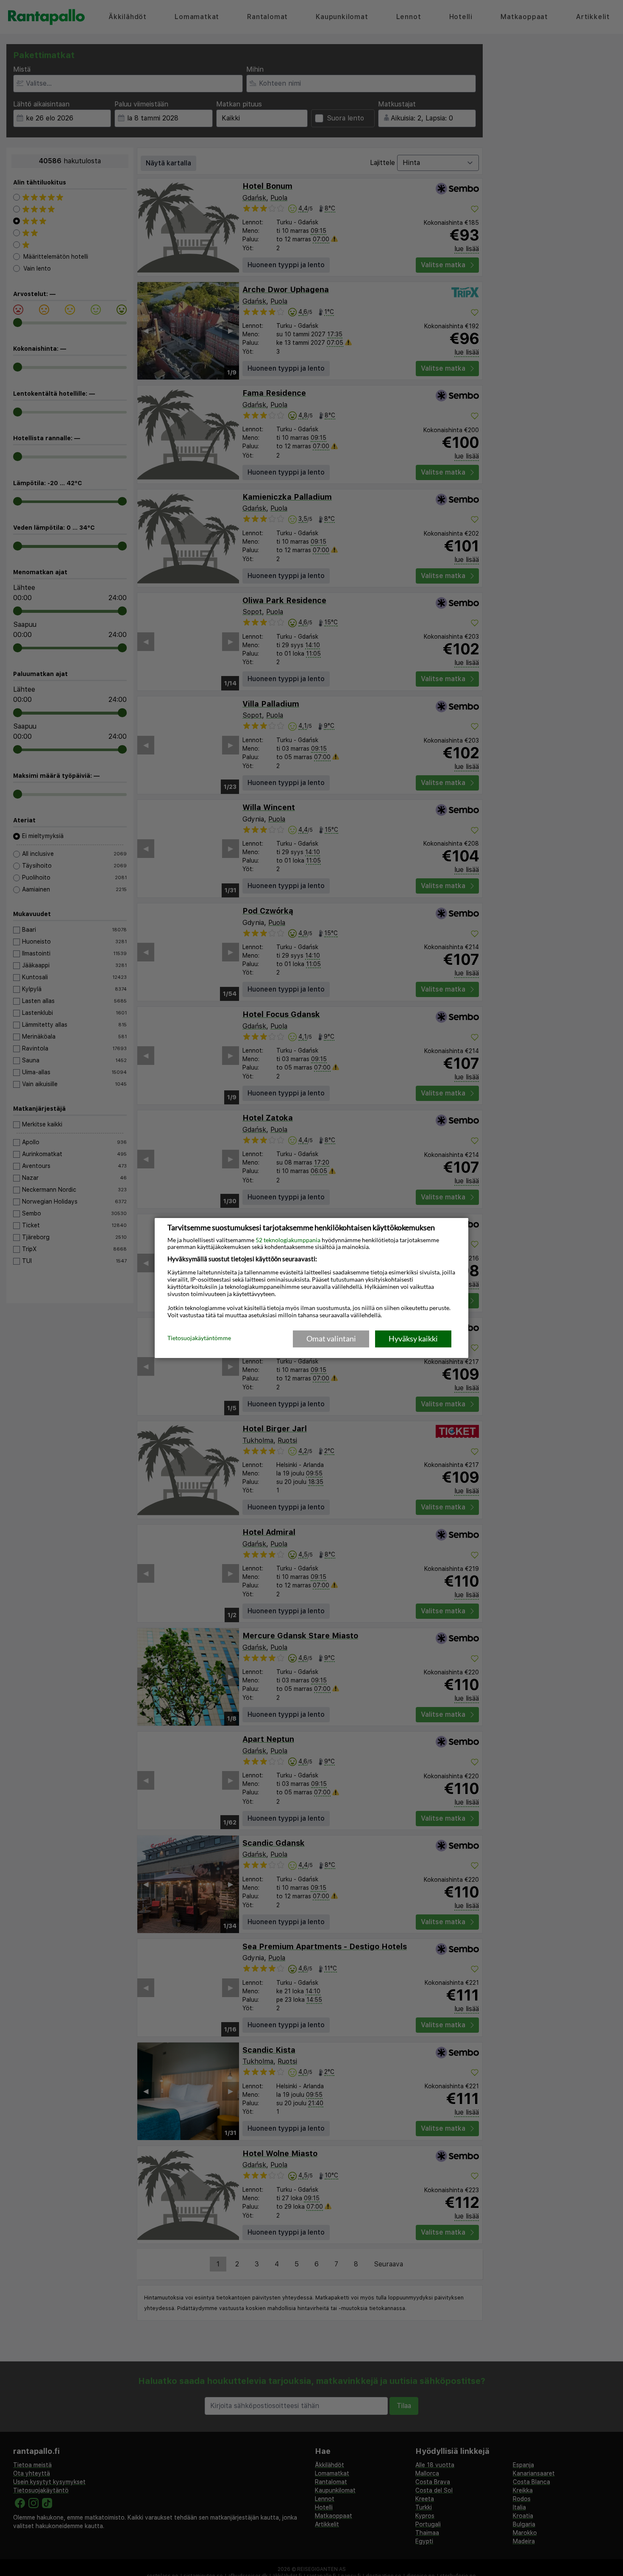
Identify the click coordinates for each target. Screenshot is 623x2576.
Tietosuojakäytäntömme (199, 1338)
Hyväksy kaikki (413, 1338)
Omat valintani (331, 1338)
